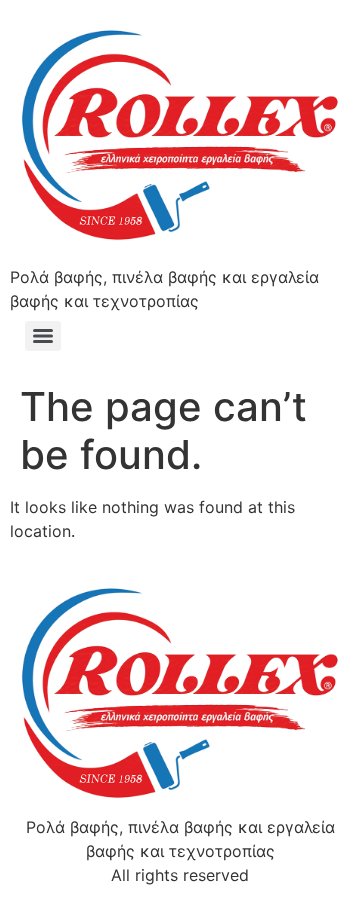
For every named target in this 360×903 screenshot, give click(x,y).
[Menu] (43, 336)
